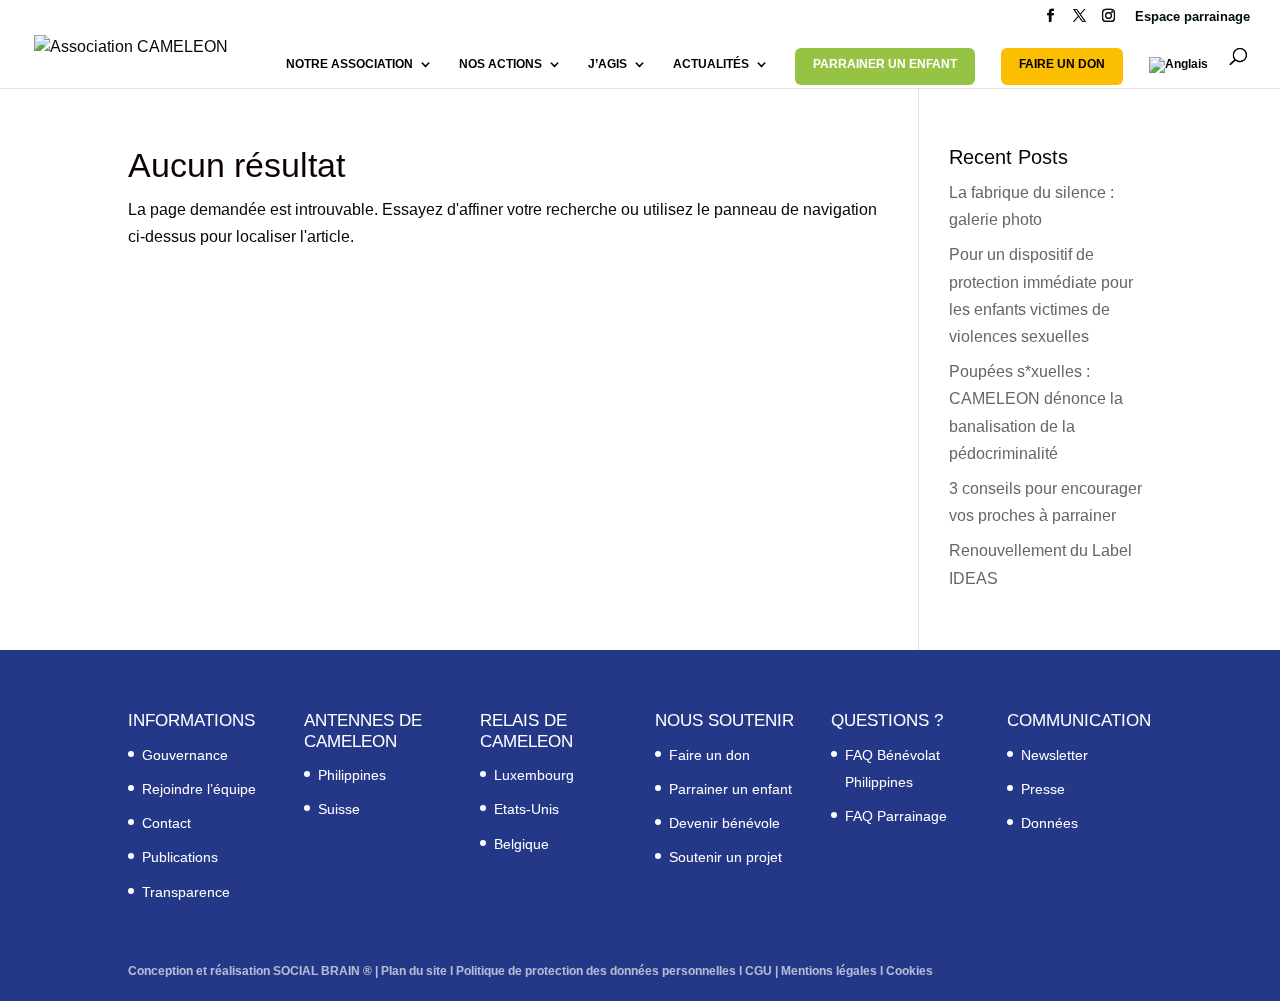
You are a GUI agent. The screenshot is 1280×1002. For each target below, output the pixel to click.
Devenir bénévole (724, 823)
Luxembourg (534, 775)
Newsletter (1054, 755)
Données (1049, 823)
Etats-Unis (526, 809)
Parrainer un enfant (730, 789)
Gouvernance (185, 755)
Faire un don (709, 755)
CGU (758, 971)
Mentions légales (829, 971)
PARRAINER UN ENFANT (885, 64)
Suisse (339, 809)
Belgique (521, 844)
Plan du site (414, 971)
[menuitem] (1178, 72)
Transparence (186, 892)
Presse (1043, 789)
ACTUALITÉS (711, 64)
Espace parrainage (1192, 17)
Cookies (909, 971)
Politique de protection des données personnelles (596, 971)
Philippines (352, 775)
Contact (166, 823)
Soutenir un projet (725, 857)
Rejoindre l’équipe (199, 789)
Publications (180, 857)
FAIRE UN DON (1062, 64)
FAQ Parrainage (896, 816)
